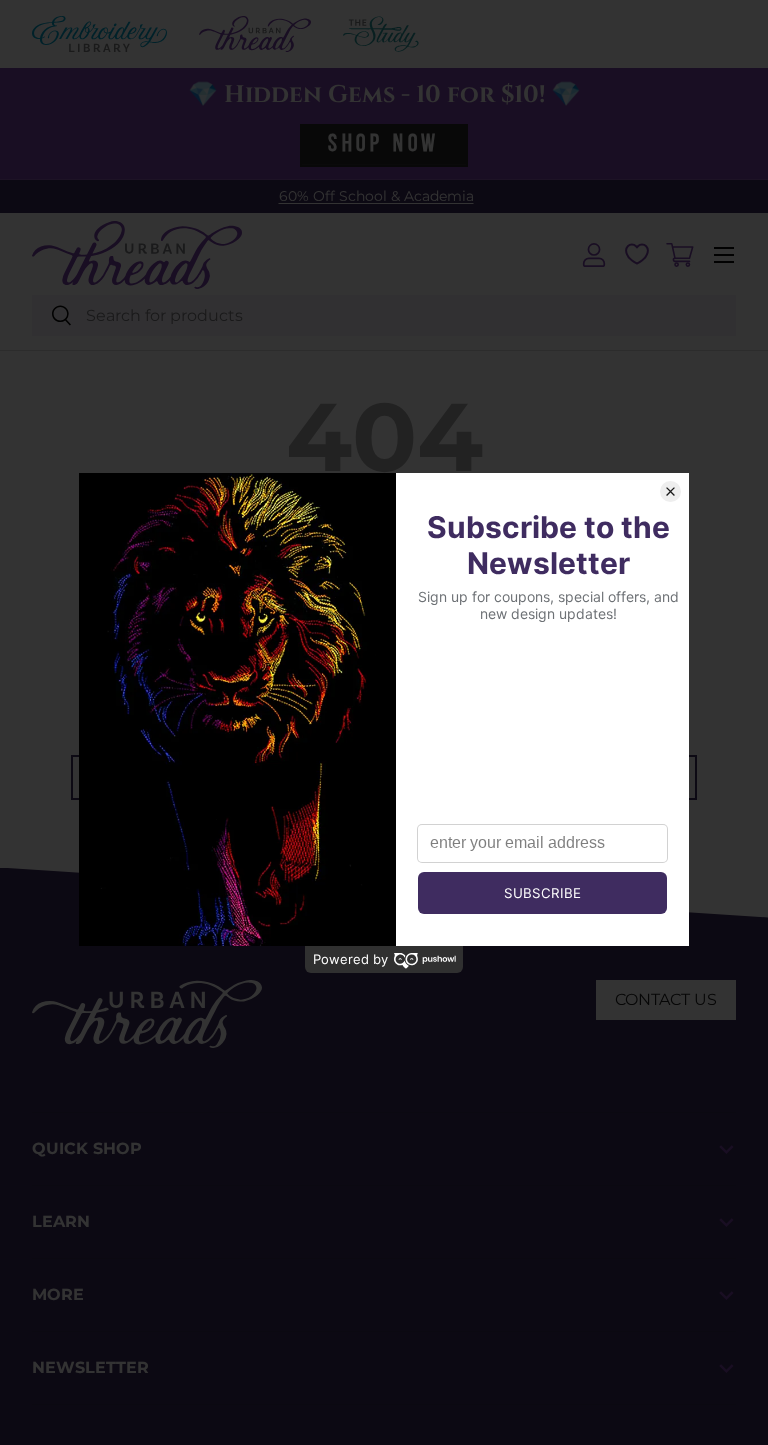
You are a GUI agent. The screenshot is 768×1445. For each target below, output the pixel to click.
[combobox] (384, 315)
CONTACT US (666, 999)
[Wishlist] (637, 254)
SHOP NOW (384, 145)
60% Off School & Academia (376, 196)
